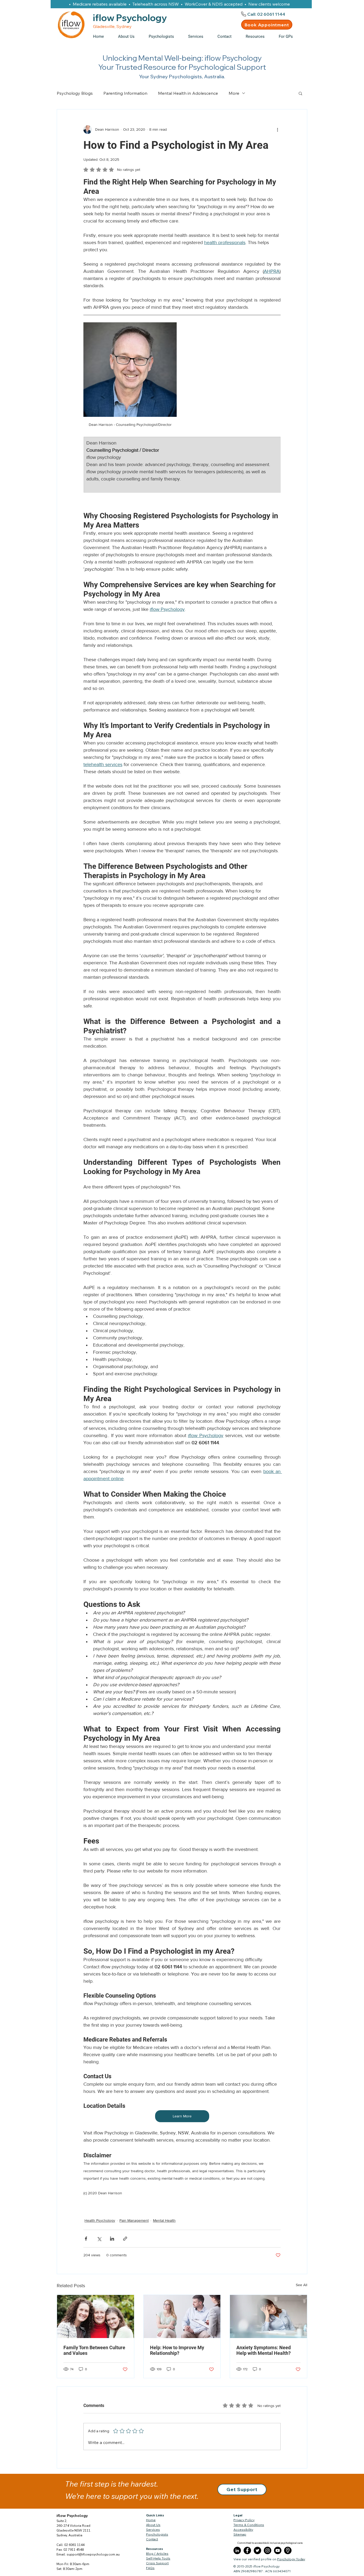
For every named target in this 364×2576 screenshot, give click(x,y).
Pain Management (134, 2220)
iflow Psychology (72, 2516)
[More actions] (277, 130)
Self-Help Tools (158, 2558)
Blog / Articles (157, 2554)
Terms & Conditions (249, 2525)
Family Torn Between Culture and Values (94, 2350)
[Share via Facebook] (86, 2239)
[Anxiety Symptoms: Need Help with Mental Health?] (268, 2316)
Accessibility (243, 2530)
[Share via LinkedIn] (112, 2239)
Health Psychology (100, 2220)
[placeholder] (288, 2550)
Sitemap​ (240, 2534)
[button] (258, 36)
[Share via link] (125, 2239)
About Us (153, 2525)
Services (153, 2530)
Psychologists (157, 2534)
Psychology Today (291, 2559)
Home (151, 2520)
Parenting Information (125, 93)
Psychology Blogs (75, 93)
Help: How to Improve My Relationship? (177, 2350)
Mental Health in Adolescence (188, 93)
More (234, 93)
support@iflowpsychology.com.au (93, 2554)
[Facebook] (247, 2550)
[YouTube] (278, 2550)
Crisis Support (157, 2563)
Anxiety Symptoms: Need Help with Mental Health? (264, 2350)
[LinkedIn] (237, 2550)
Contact (152, 2539)
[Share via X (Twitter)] (99, 2239)
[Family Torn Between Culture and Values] (96, 2316)
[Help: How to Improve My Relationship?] (182, 2316)
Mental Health (164, 2220)
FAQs (150, 2568)
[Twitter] (257, 2550)
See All (302, 2285)
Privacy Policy (244, 2520)
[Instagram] (268, 2550)
